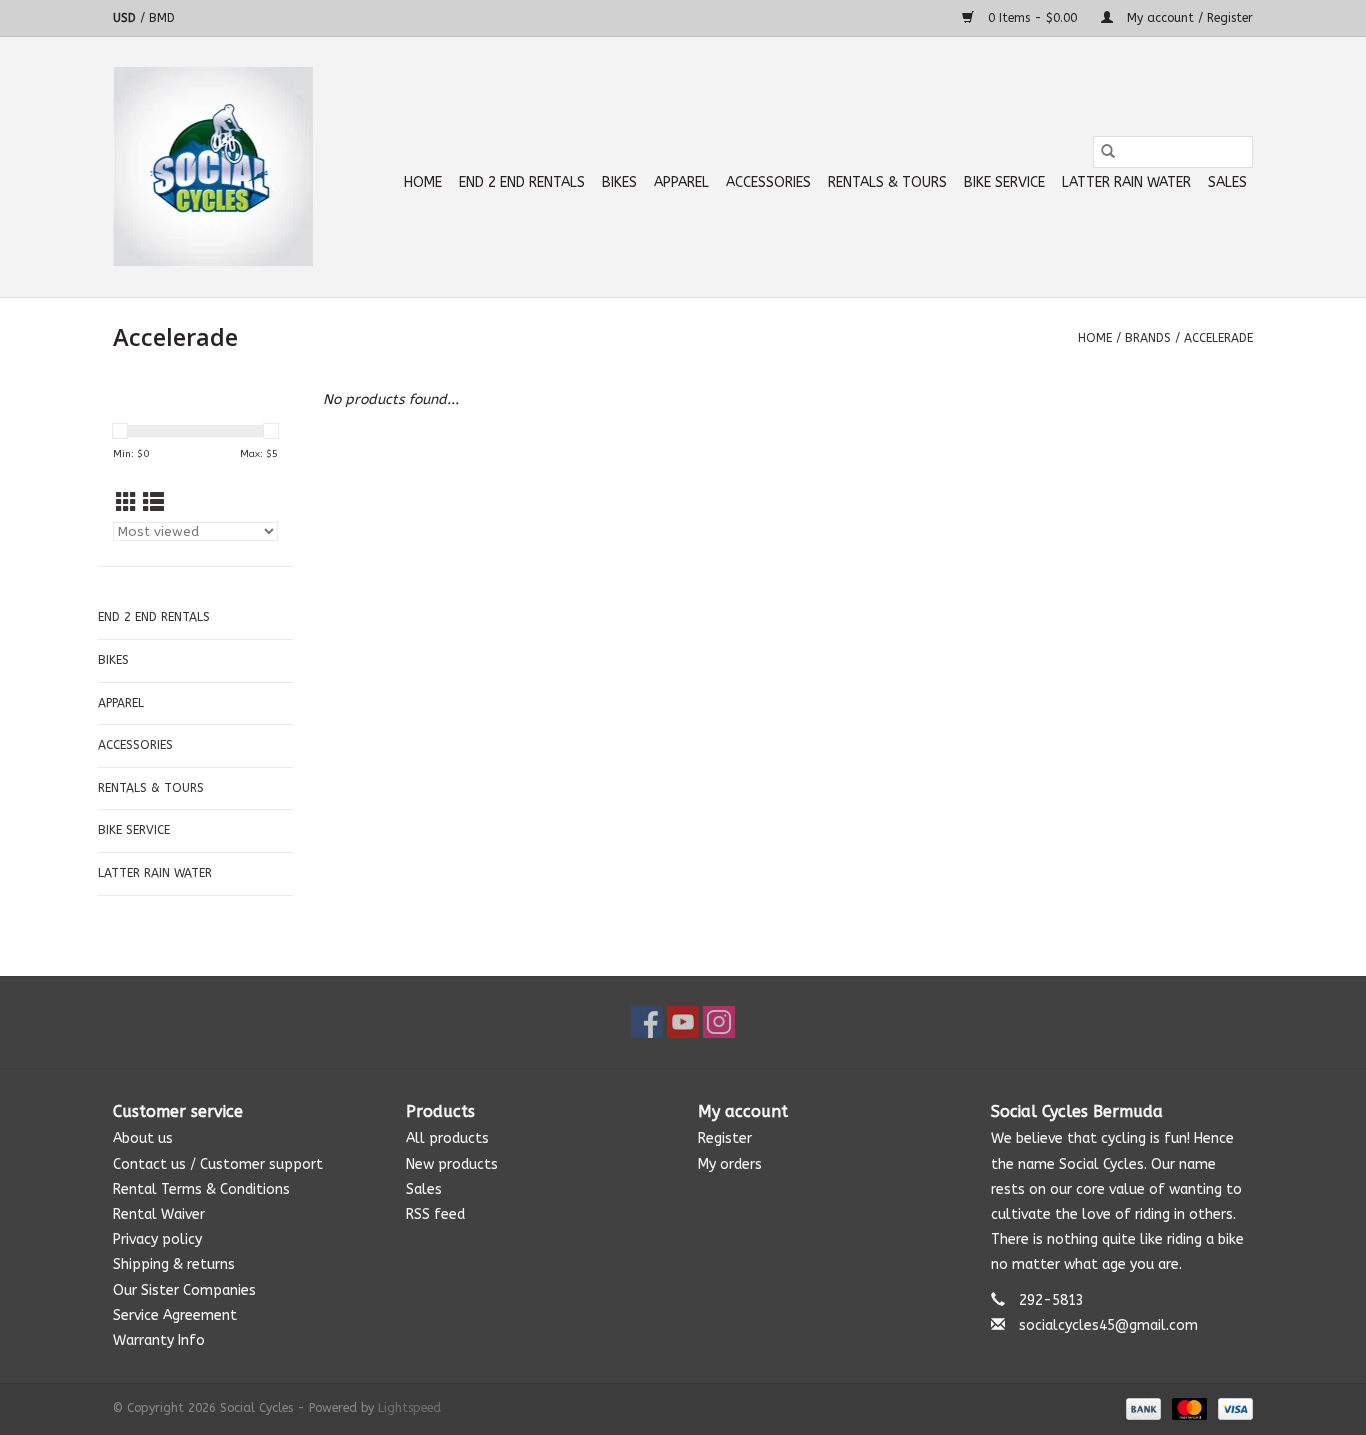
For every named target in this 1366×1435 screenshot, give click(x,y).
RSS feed (435, 1214)
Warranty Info (159, 1340)
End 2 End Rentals (522, 182)
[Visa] (1232, 1408)
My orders (730, 1164)
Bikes (619, 182)
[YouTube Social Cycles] (683, 1022)
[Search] (1108, 152)
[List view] (153, 503)
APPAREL (681, 182)
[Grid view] (126, 503)
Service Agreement (175, 1315)
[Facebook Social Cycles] (647, 1022)
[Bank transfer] (1142, 1408)
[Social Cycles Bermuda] (213, 167)
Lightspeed (409, 1408)
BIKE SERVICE (1004, 182)
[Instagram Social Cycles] (719, 1022)
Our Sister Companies (184, 1290)
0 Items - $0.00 (1032, 18)
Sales (1227, 182)
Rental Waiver (159, 1214)
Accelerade (1218, 338)
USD (126, 18)
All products (447, 1138)
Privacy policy (157, 1239)
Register (725, 1138)
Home (423, 182)
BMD (162, 18)
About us (143, 1138)
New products (452, 1164)
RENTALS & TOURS (887, 182)
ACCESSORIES (768, 182)
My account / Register (1188, 18)
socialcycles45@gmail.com (1108, 1325)
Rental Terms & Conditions (201, 1189)
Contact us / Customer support (218, 1164)
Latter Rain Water (1126, 182)
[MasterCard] (1188, 1408)
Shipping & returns (174, 1264)
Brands (1148, 338)
